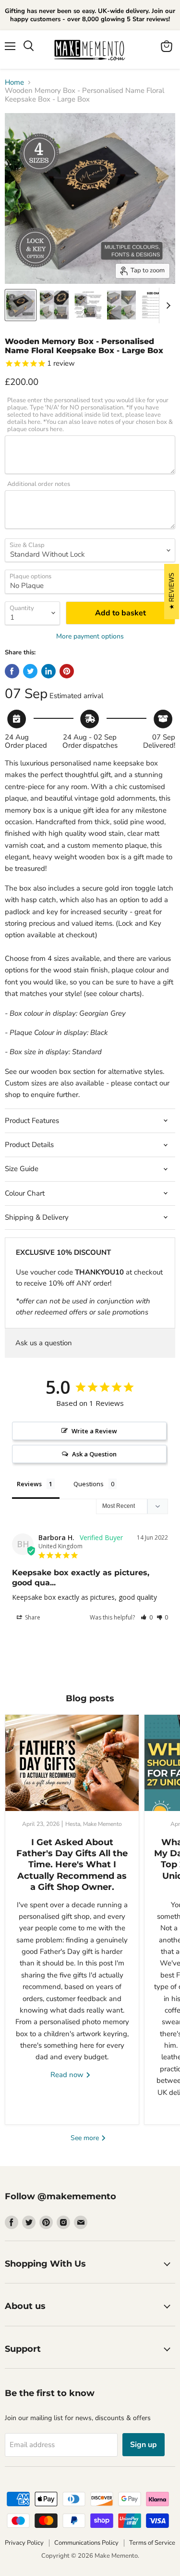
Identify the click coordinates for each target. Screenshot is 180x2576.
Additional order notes (39, 484)
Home (14, 83)
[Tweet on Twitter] (30, 671)
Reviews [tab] (29, 1484)
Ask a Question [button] (94, 1454)
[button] (147, 1617)
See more (86, 2138)
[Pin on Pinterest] (67, 671)
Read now (68, 2075)
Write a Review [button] (94, 1431)
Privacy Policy (24, 2543)
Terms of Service (152, 2543)
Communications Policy (86, 2543)
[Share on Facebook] (12, 671)
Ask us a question (44, 1343)
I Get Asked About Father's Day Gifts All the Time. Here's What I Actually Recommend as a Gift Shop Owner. (72, 1865)
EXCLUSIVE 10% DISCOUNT (63, 1252)
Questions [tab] (89, 1484)
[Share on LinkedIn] (48, 671)
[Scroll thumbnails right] (167, 306)
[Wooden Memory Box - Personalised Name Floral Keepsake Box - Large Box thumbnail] (21, 305)
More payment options (90, 637)
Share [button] (32, 1617)
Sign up (144, 2445)
